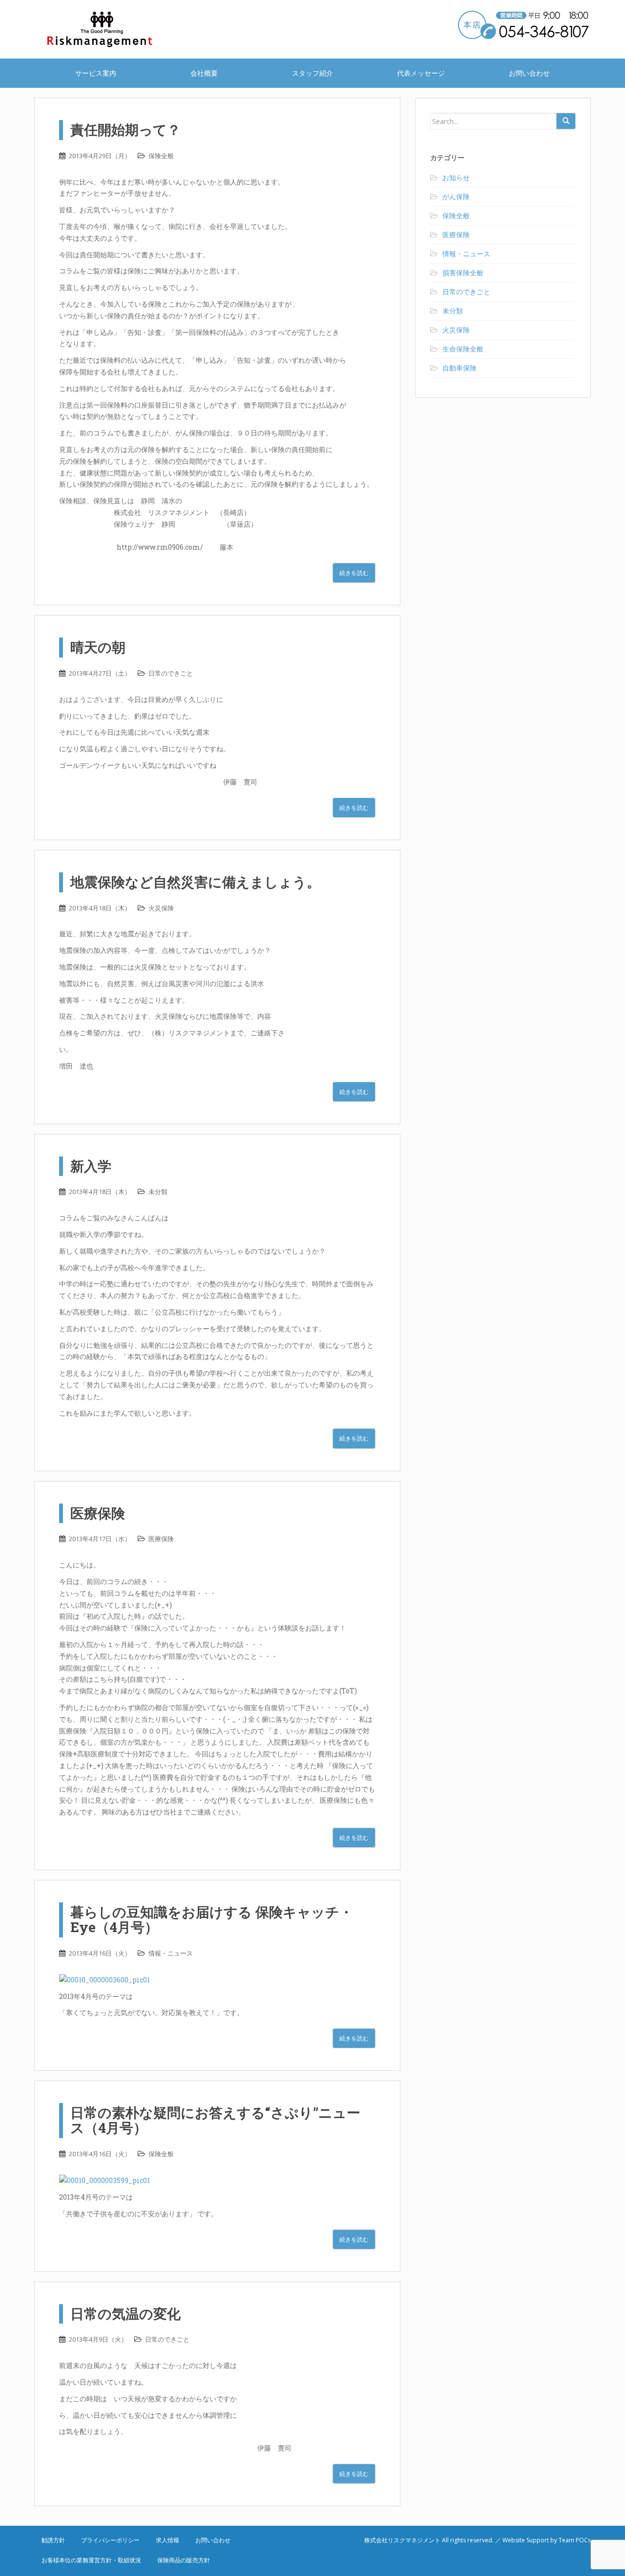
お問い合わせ (529, 73)
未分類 (158, 1192)
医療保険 (98, 1513)
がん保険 (456, 196)
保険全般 (161, 156)
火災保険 (161, 908)
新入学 (91, 1166)
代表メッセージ (421, 73)
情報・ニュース (171, 1953)
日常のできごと (171, 673)
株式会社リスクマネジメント (112, 29)
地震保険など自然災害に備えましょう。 (195, 882)
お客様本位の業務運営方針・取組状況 (91, 2560)
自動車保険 (459, 368)
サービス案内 (96, 73)
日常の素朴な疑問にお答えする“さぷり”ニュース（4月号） (215, 2120)
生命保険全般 (463, 349)
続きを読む (354, 573)
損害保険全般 (463, 273)
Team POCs (575, 2540)
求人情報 (167, 2540)
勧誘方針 (53, 2540)
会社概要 (204, 73)
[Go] (566, 121)
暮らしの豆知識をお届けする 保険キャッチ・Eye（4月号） (212, 1919)
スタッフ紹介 (312, 73)
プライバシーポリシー (110, 2540)
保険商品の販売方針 (184, 2560)
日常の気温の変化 (125, 2314)
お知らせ (456, 177)
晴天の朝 (98, 647)
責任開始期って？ (125, 130)
